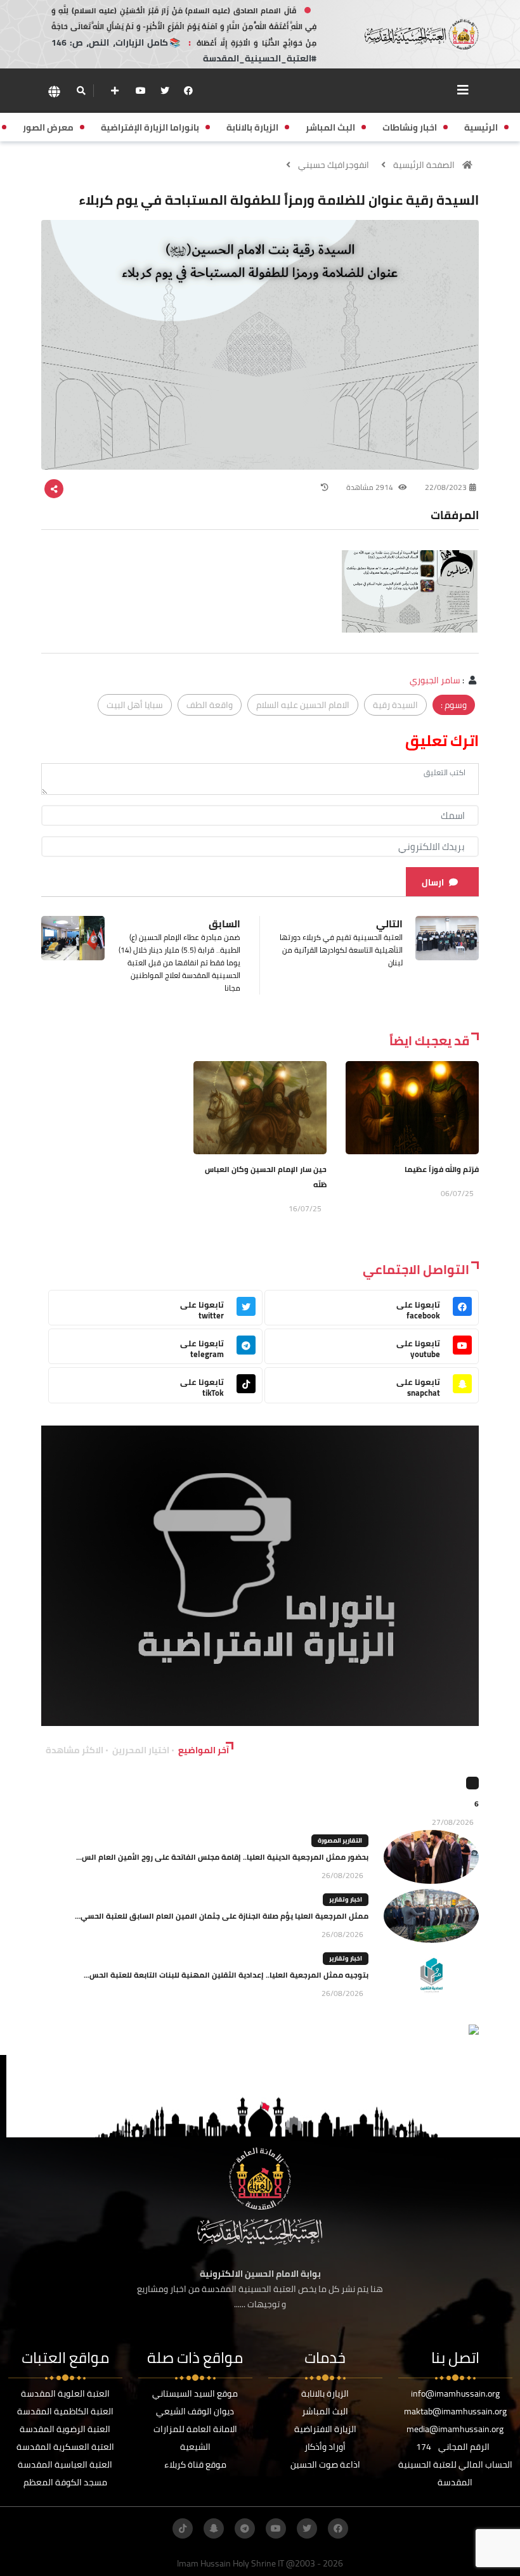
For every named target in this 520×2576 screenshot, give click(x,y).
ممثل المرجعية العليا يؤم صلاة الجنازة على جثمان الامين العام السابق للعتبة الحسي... (222, 1916)
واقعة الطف (210, 705)
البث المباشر (325, 2411)
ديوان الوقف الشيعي (195, 2411)
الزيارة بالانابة (325, 2393)
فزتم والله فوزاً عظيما (442, 1169)
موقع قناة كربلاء (195, 2464)
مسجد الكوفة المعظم (65, 2482)
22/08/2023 (446, 487)
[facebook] (188, 91)
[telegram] (245, 2528)
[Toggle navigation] (463, 90)
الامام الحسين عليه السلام (303, 705)
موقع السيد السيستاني (195, 2393)
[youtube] (141, 91)
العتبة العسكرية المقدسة (65, 2447)
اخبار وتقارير (346, 1899)
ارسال (433, 882)
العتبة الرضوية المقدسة (65, 2429)
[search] (81, 91)
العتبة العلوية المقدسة (65, 2393)
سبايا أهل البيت (135, 705)
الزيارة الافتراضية (325, 2429)
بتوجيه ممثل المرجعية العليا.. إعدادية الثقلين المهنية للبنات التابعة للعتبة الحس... (226, 1975)
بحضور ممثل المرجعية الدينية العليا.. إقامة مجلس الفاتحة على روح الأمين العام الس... (222, 1857)
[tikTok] (183, 2528)
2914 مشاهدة (371, 487)
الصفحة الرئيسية (424, 165)
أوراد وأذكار (325, 2447)
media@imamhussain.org (455, 2429)
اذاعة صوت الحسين (325, 2464)
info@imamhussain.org (455, 2393)
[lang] (54, 91)
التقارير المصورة (340, 1840)
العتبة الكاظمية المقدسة (65, 2411)
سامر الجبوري (435, 680)
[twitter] (165, 91)
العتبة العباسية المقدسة (65, 2464)
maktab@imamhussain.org (455, 2411)
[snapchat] (214, 2528)
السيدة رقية (395, 705)
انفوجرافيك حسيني (334, 165)
